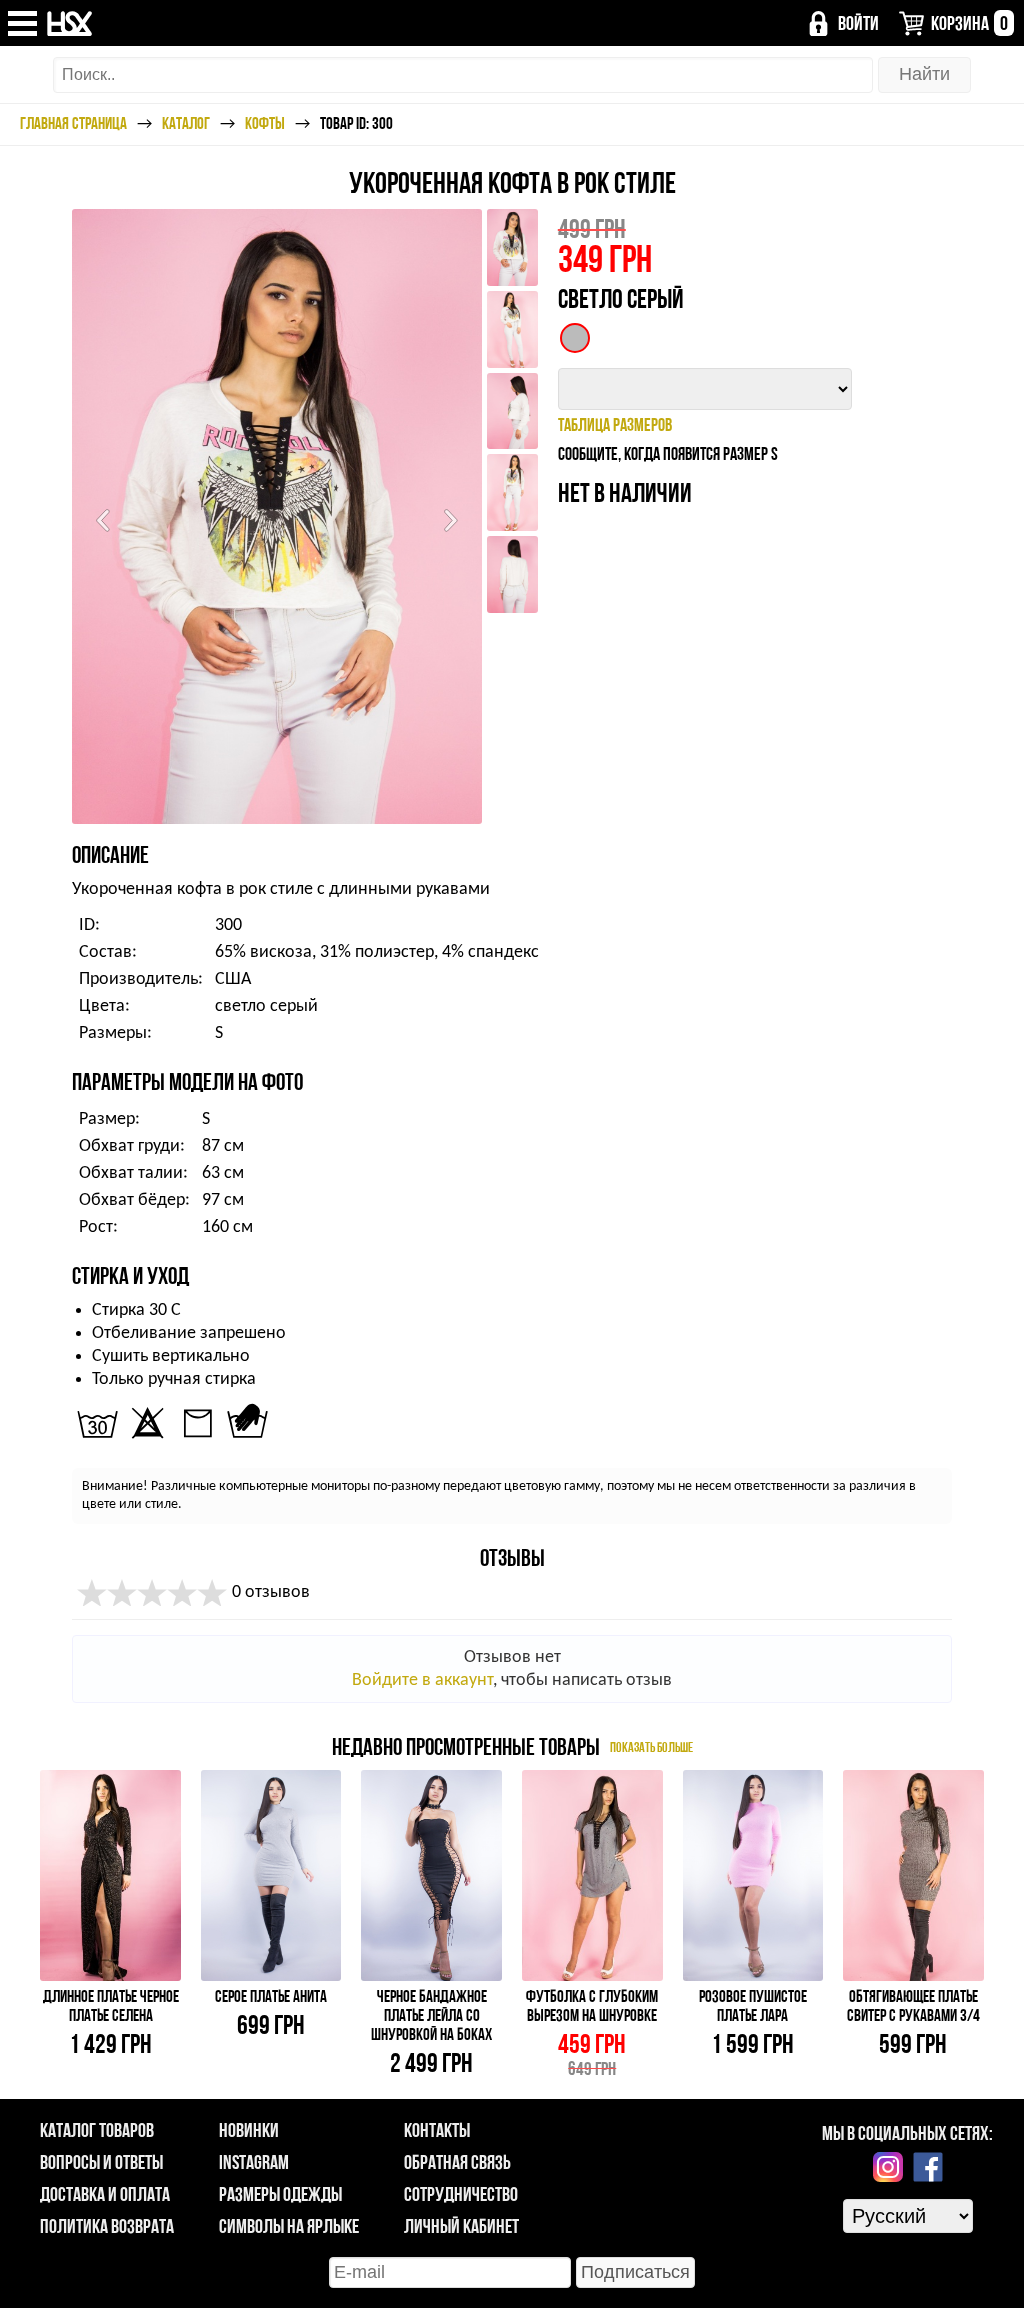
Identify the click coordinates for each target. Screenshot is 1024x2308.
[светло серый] (575, 338)
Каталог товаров (97, 2130)
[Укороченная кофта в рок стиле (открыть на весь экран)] (277, 516)
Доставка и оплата (105, 2194)
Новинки (249, 2130)
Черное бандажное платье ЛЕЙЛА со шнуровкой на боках (431, 2015)
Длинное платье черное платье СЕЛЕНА (111, 2005)
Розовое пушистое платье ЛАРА (753, 2005)
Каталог (186, 123)
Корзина (969, 23)
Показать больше (651, 1747)
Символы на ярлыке (289, 2226)
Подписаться (635, 2272)
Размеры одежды (280, 2194)
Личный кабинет (461, 2226)
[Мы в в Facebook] (928, 2167)
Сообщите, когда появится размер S (668, 453)
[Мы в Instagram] (888, 2167)
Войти (858, 23)
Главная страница (73, 123)
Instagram (254, 2162)
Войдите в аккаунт (422, 1680)
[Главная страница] (70, 23)
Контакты (437, 2130)
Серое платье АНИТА (271, 1996)
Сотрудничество (461, 2194)
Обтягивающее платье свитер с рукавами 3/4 (913, 2005)
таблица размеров (615, 424)
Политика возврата (107, 2226)
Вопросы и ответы (101, 2162)
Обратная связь (457, 2162)
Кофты (265, 123)
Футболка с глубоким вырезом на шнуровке (592, 2005)
